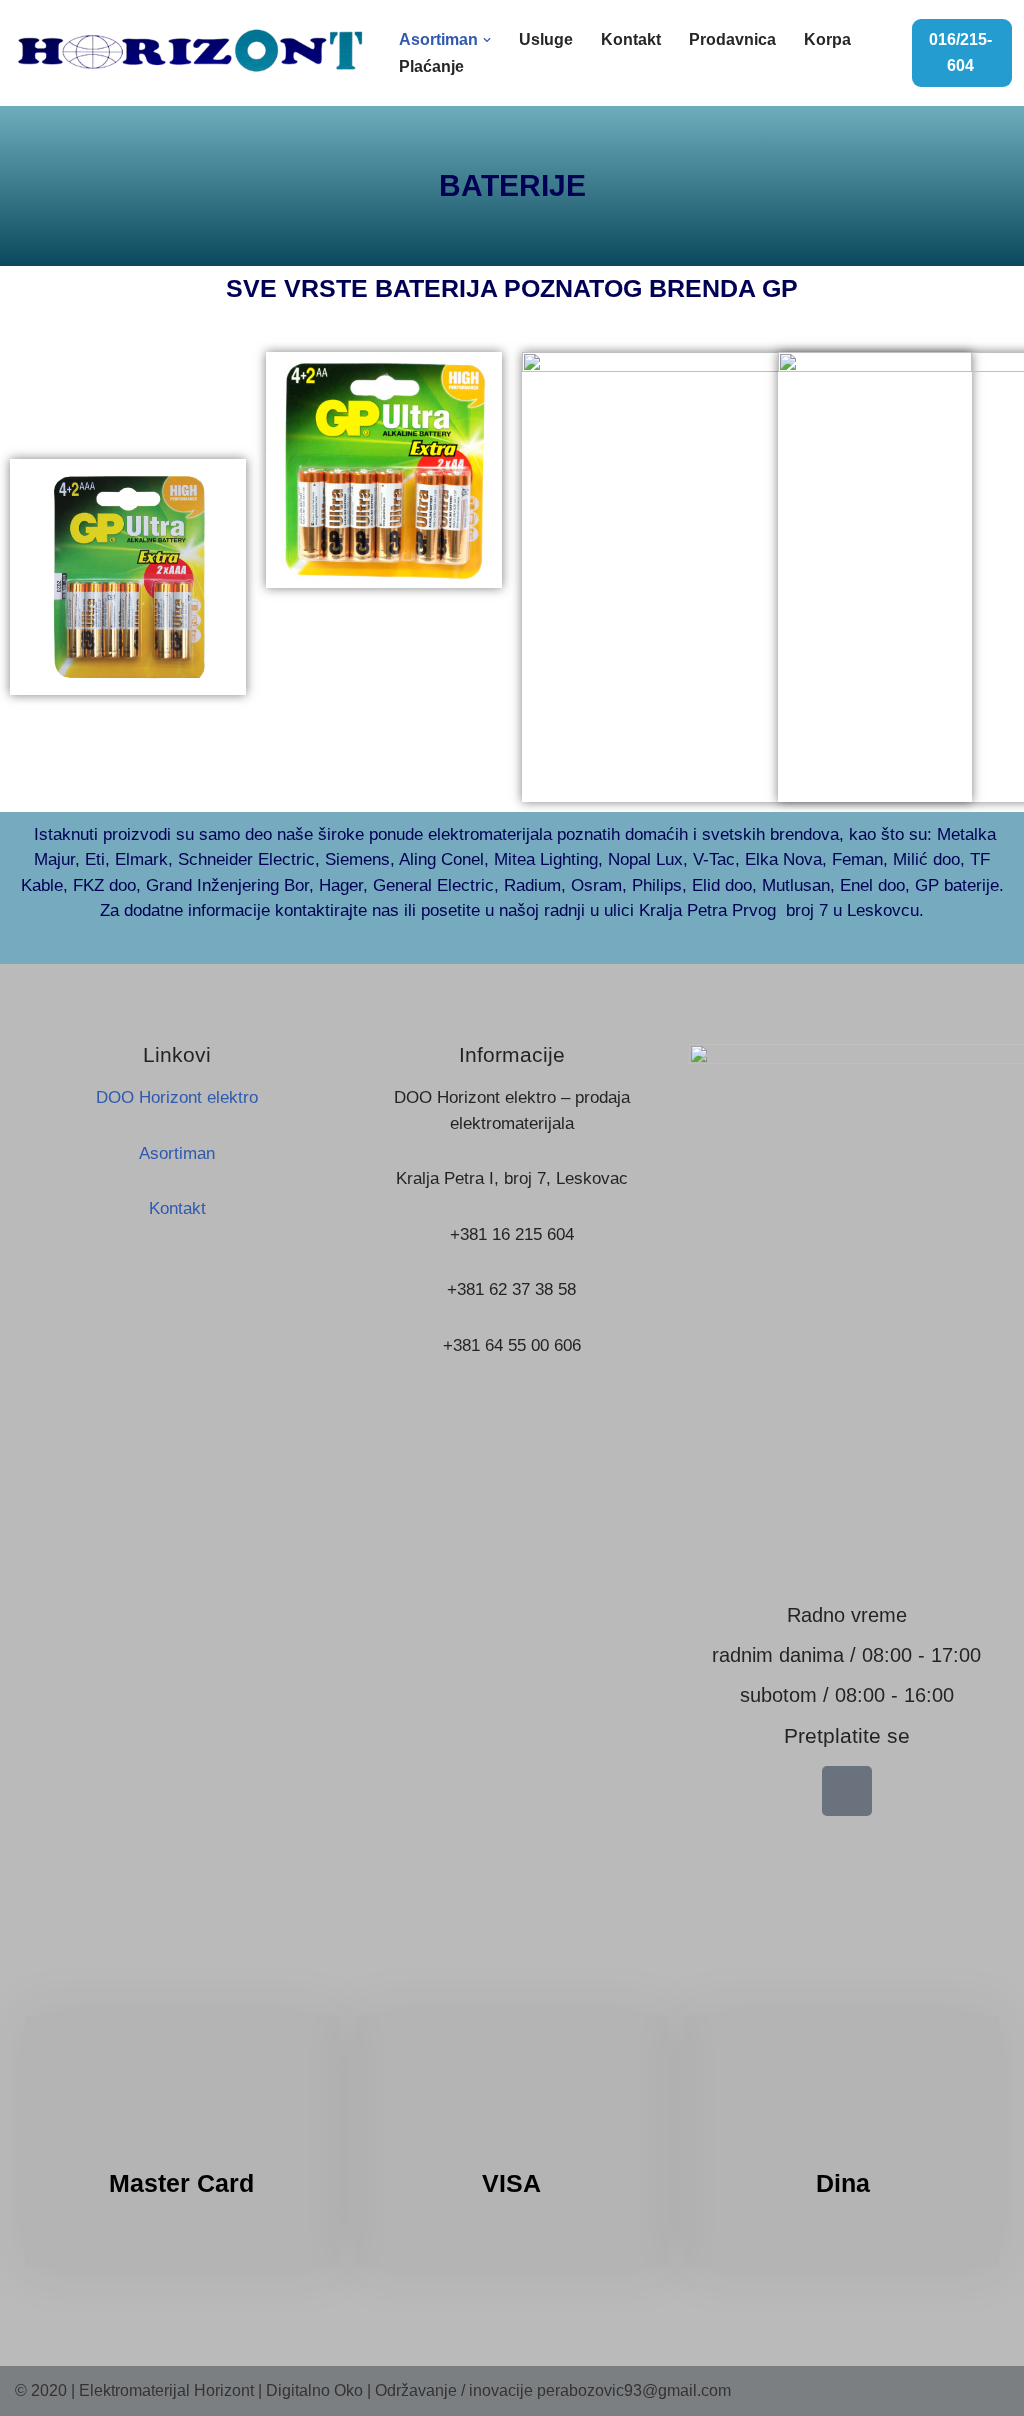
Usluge (546, 39)
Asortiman (177, 1153)
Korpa (827, 39)
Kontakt (631, 39)
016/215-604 (960, 52)
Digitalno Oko (314, 2390)
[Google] (847, 1791)
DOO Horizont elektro (177, 1097)
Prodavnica (732, 39)
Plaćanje (431, 66)
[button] (487, 40)
